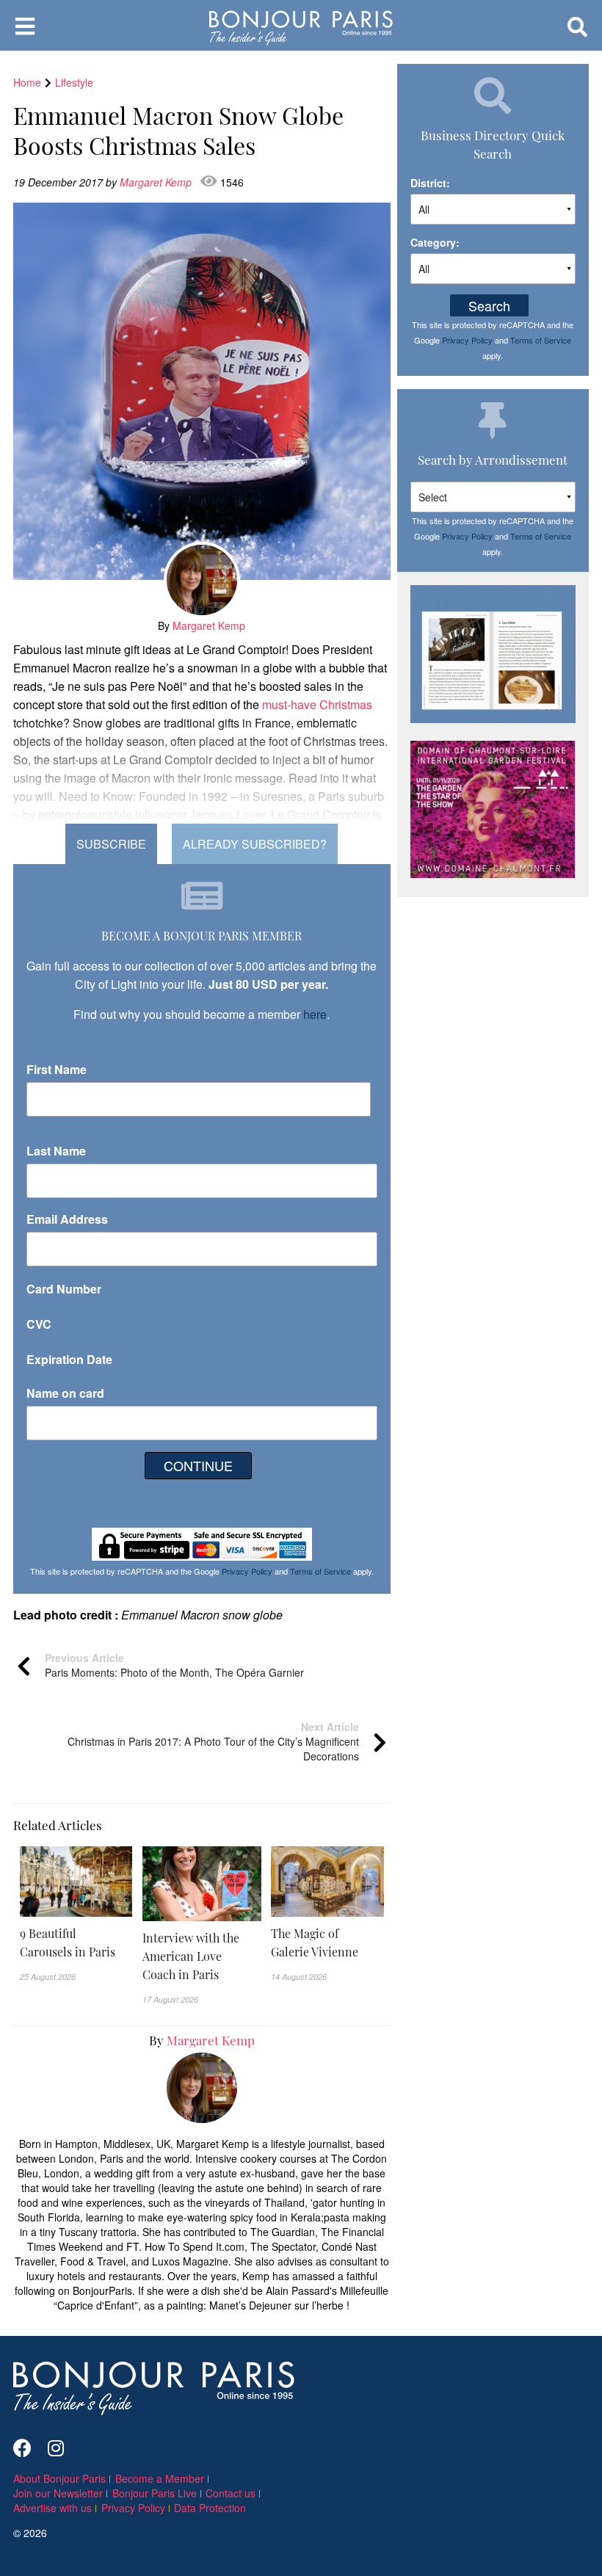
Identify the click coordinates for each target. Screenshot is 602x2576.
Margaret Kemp (157, 182)
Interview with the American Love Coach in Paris (191, 1956)
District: (430, 183)
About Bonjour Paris (59, 2478)
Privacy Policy (247, 1571)
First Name (57, 1069)
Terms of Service (320, 1571)
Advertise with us (52, 2508)
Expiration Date (69, 1359)
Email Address (67, 1219)
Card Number (64, 1289)
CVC (39, 1324)
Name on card (65, 1393)
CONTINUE (198, 1465)
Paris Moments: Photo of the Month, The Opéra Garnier (174, 1665)
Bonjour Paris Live (155, 2493)
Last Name (56, 1151)
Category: (435, 242)
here (315, 1014)
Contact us (231, 2493)
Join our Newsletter (58, 2493)
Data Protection (210, 2508)
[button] (76, 1942)
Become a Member (160, 2478)
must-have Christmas (317, 704)
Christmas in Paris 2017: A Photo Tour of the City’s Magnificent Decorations (213, 1741)
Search (489, 305)
